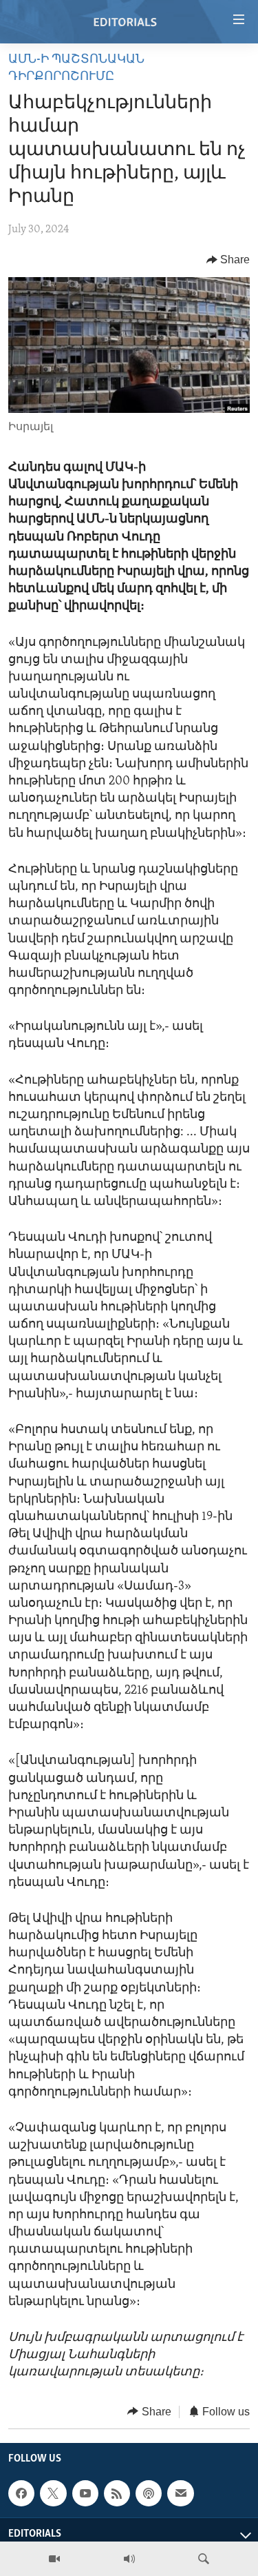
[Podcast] (149, 2493)
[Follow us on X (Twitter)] (53, 2493)
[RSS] (117, 2493)
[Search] (204, 2559)
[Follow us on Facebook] (21, 2493)
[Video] (54, 2559)
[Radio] (129, 2559)
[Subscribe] (180, 2493)
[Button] (228, 260)
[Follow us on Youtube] (85, 2493)
